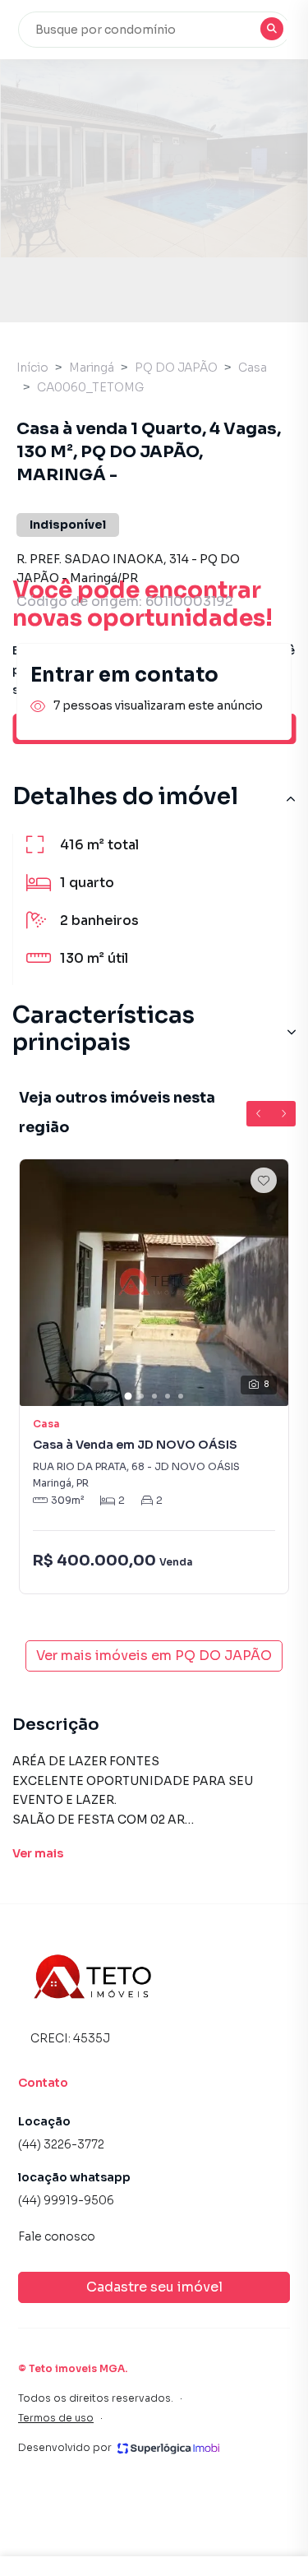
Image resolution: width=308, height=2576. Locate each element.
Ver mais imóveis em (154, 1656)
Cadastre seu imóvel (154, 2287)
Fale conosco (57, 2236)
